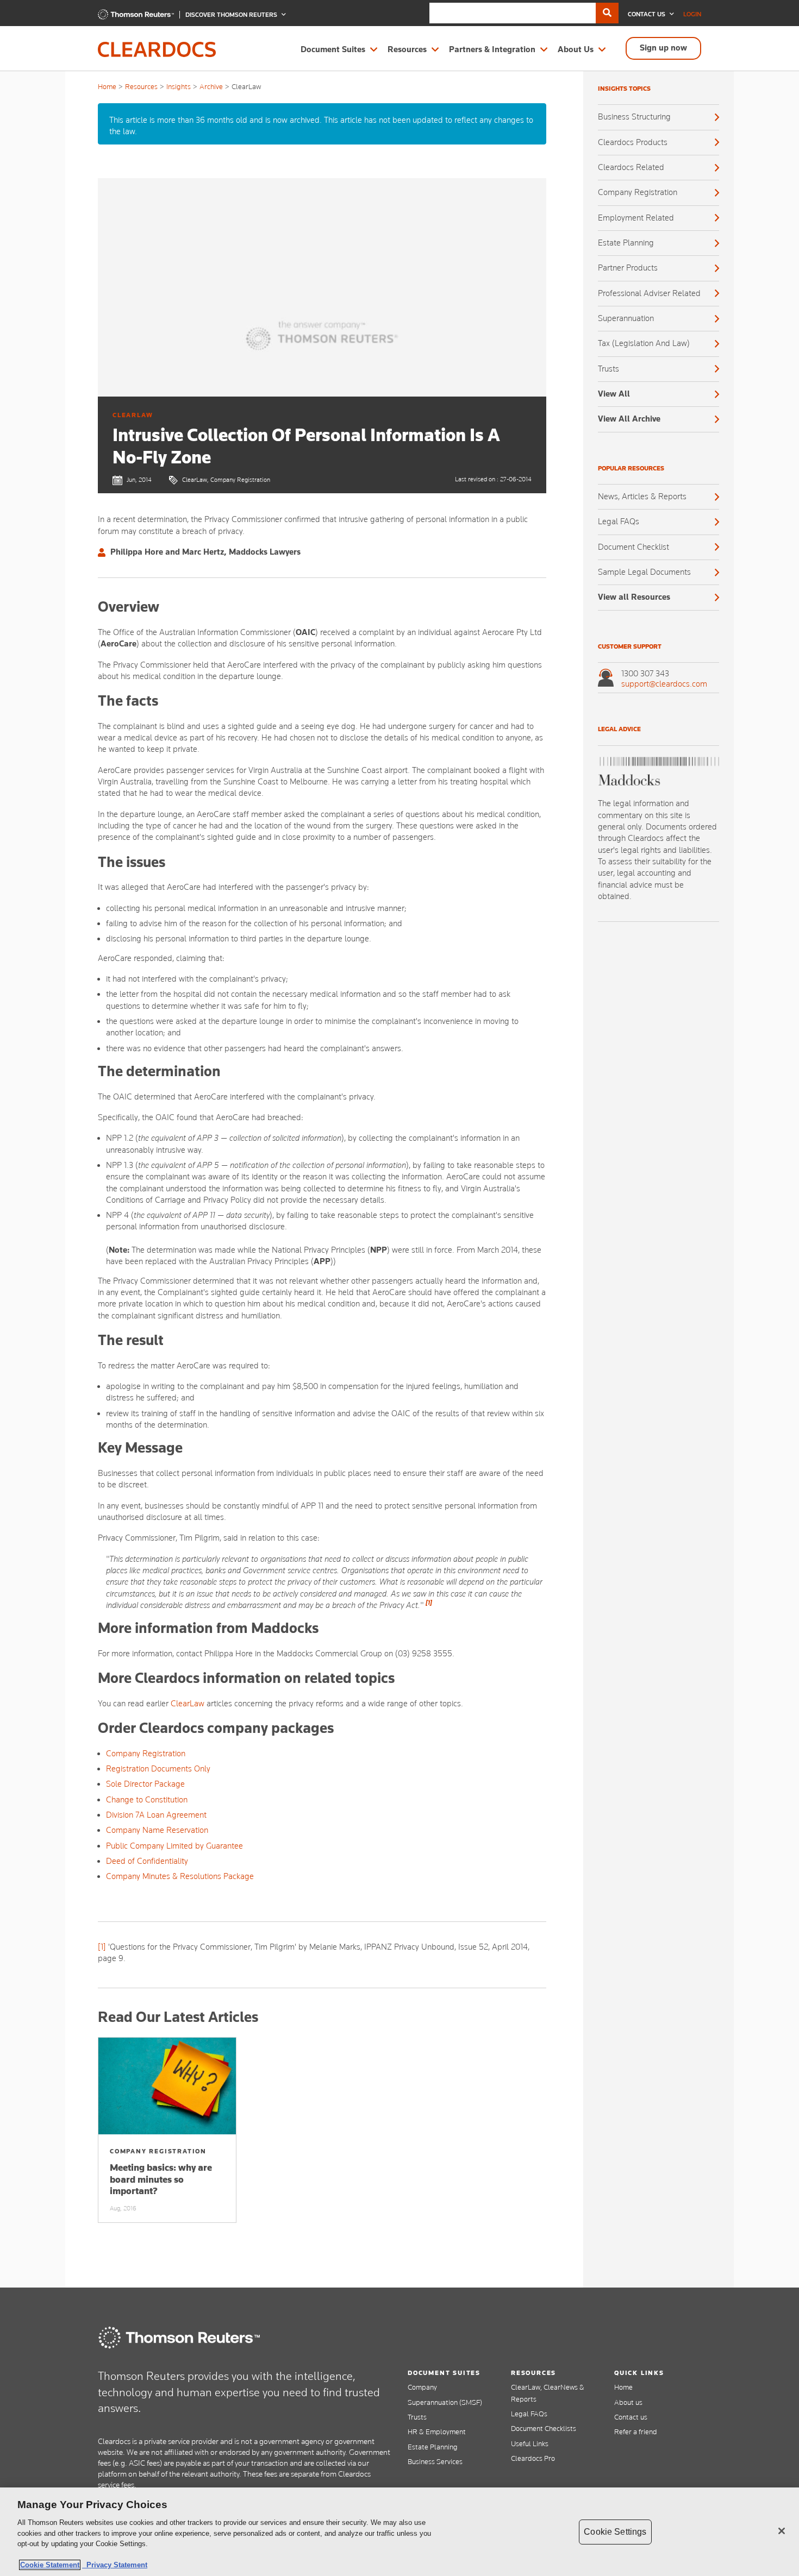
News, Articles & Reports (642, 497)
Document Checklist (633, 547)
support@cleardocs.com (664, 684)
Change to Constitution (147, 1800)
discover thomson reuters (232, 15)
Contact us (631, 2417)
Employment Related (636, 218)
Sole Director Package (145, 1784)
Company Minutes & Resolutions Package (180, 1876)
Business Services (435, 2461)
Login (692, 14)
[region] (399, 2532)
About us (628, 2402)
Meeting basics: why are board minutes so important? (161, 2179)
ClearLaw (188, 1704)
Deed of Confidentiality (147, 1861)
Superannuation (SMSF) (445, 2402)
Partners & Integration (492, 49)
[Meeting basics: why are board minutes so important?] (167, 2086)
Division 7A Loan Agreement (156, 1815)
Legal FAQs (619, 522)
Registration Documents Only (158, 1769)
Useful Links (530, 2443)
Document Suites (333, 49)
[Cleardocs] (136, 17)
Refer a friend (636, 2432)
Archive (211, 86)
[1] (102, 1947)
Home (107, 86)
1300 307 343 (645, 674)
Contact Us (647, 14)
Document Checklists (544, 2428)
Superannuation (626, 318)
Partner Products (628, 268)
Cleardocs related (631, 167)
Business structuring (634, 117)
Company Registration (146, 1754)
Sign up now (663, 48)
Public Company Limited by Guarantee (174, 1846)
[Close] (782, 2531)
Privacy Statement (115, 2565)
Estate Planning (626, 243)
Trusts (608, 369)
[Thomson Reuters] (179, 2338)
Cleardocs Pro (533, 2458)
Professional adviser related (649, 293)
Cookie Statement (50, 2565)
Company (422, 2387)
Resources (407, 49)
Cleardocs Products (633, 142)
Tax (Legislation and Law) (644, 343)
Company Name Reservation (157, 1830)
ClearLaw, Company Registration (226, 480)
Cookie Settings (615, 2532)
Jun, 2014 (139, 480)
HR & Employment (437, 2432)
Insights (179, 86)
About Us (576, 49)
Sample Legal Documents (644, 572)
